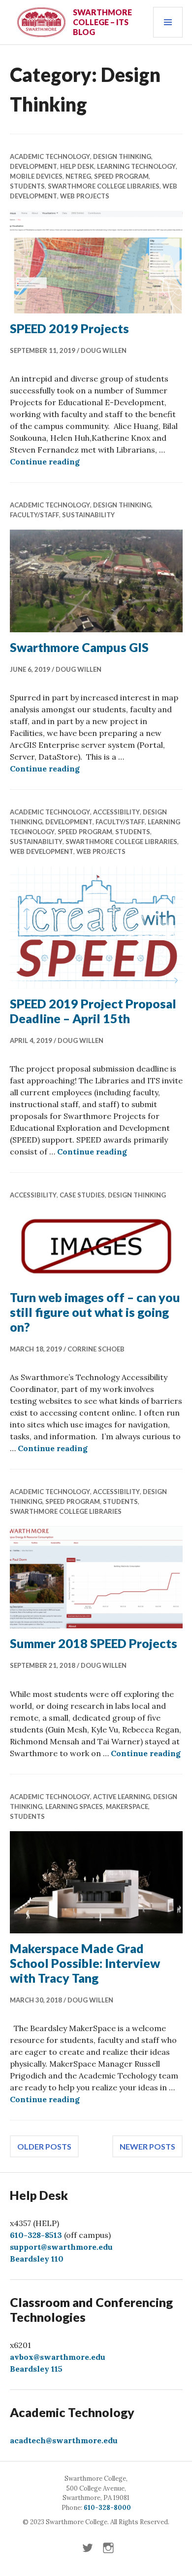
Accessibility (116, 812)
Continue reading (45, 461)
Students (27, 186)
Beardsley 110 (37, 2259)
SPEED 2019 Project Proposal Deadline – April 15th (93, 1011)
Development (33, 166)
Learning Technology (136, 166)
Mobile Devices (36, 176)
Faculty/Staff (34, 515)
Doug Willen (104, 350)
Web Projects (85, 196)
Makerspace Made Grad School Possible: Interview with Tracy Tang (85, 1963)
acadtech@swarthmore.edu (64, 2440)
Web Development (42, 851)
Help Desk (77, 166)
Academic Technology (50, 156)
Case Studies (82, 1195)
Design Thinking (122, 156)
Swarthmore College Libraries (104, 186)
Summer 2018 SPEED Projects (94, 1643)
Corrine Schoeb (96, 1349)
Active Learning (122, 1797)
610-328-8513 (36, 2235)
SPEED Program (121, 176)
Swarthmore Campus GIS (79, 647)
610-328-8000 (107, 2508)
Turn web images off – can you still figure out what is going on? (95, 1312)
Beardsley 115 (36, 2369)
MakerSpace (127, 1807)
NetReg (78, 176)
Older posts (44, 2146)
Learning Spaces (74, 1807)
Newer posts (147, 2146)
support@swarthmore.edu (61, 2247)
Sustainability (88, 515)
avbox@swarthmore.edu (58, 2357)
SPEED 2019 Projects (69, 328)
